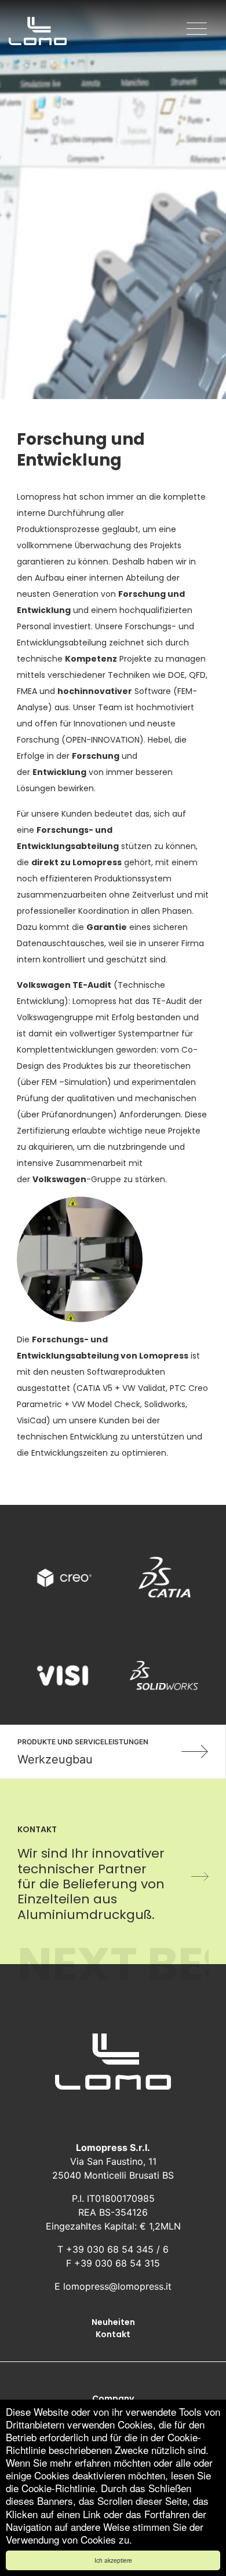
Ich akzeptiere (113, 2560)
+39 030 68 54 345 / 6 (117, 2249)
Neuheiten (113, 2322)
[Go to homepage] (38, 32)
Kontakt (113, 2334)
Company (113, 2398)
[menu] (197, 29)
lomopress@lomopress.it (117, 2286)
